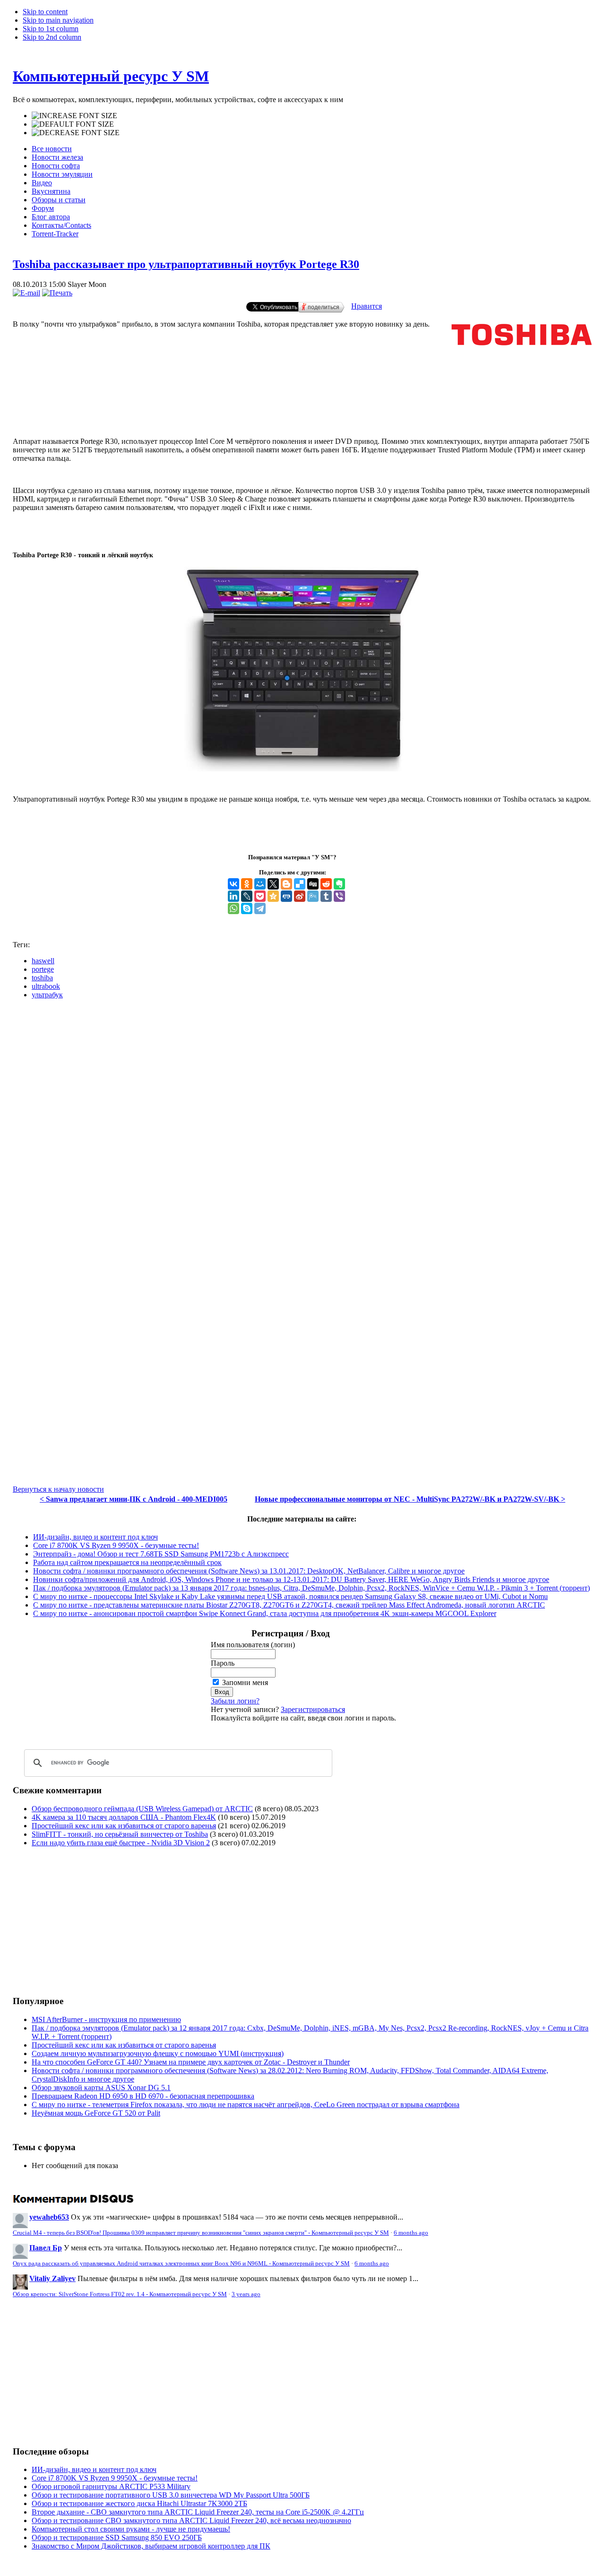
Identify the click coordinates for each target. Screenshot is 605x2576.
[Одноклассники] (247, 884)
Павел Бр (46, 2248)
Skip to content (45, 12)
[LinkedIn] (233, 896)
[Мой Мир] (260, 884)
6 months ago (411, 2233)
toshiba (42, 978)
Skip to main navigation (58, 20)
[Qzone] (273, 896)
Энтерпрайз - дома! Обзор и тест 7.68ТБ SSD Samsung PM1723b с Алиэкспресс (161, 1554)
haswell (43, 961)
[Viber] (339, 896)
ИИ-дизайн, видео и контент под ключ (95, 1537)
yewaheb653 (49, 2217)
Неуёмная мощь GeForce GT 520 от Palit (96, 2113)
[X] (273, 884)
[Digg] (313, 884)
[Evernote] (339, 884)
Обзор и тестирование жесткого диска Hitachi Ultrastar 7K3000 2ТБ (139, 2503)
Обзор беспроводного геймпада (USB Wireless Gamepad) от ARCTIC (142, 1809)
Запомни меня (245, 1682)
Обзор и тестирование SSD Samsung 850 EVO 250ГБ (117, 2537)
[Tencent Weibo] (313, 896)
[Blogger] (286, 884)
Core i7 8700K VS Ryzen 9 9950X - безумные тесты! (116, 1545)
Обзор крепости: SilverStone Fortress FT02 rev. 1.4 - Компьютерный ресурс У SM (120, 2294)
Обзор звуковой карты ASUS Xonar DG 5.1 (101, 2088)
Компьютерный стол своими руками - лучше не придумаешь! (131, 2529)
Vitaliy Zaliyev (52, 2278)
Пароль (223, 1663)
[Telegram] (260, 908)
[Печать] (57, 293)
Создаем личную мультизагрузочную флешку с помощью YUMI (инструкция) (158, 2053)
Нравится (367, 306)
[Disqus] (302, 1125)
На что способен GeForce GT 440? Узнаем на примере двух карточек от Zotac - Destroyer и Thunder (191, 2062)
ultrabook (46, 986)
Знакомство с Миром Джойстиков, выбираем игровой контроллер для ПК (151, 2546)
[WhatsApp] (233, 908)
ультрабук (47, 995)
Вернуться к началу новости (58, 1489)
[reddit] (326, 884)
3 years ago (246, 2294)
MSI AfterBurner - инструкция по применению (106, 2019)
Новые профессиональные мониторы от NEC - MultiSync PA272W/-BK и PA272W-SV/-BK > (410, 1499)
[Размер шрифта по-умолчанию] (73, 124)
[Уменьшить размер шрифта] (76, 133)
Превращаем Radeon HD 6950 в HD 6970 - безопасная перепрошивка (143, 2096)
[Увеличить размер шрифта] (74, 116)
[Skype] (247, 908)
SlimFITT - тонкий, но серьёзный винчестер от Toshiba (120, 1834)
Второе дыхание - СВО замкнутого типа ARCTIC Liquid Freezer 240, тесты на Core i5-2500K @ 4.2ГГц (198, 2512)
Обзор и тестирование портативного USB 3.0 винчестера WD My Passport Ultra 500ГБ (171, 2495)
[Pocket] (260, 896)
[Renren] (286, 896)
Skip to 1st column (51, 29)
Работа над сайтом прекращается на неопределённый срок (127, 1562)
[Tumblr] (326, 896)
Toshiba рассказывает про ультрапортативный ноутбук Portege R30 (186, 264)
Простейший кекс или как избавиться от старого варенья (124, 1826)
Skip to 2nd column (52, 37)
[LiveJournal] (247, 896)
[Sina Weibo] (300, 896)
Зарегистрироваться (313, 1709)
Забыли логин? (235, 1701)
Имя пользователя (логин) (253, 1645)
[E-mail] (26, 293)
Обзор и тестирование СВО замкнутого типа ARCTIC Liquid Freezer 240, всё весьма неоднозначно (191, 2520)
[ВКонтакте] (233, 884)
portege (43, 969)
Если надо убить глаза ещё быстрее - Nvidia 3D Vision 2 (121, 1843)
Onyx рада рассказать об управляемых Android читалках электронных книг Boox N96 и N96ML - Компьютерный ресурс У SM (181, 2264)
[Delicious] (300, 884)
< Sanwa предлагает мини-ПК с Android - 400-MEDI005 (134, 1499)
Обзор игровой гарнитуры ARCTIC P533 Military (111, 2486)
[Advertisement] (302, 391)
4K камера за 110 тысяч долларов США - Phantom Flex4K (124, 1817)
